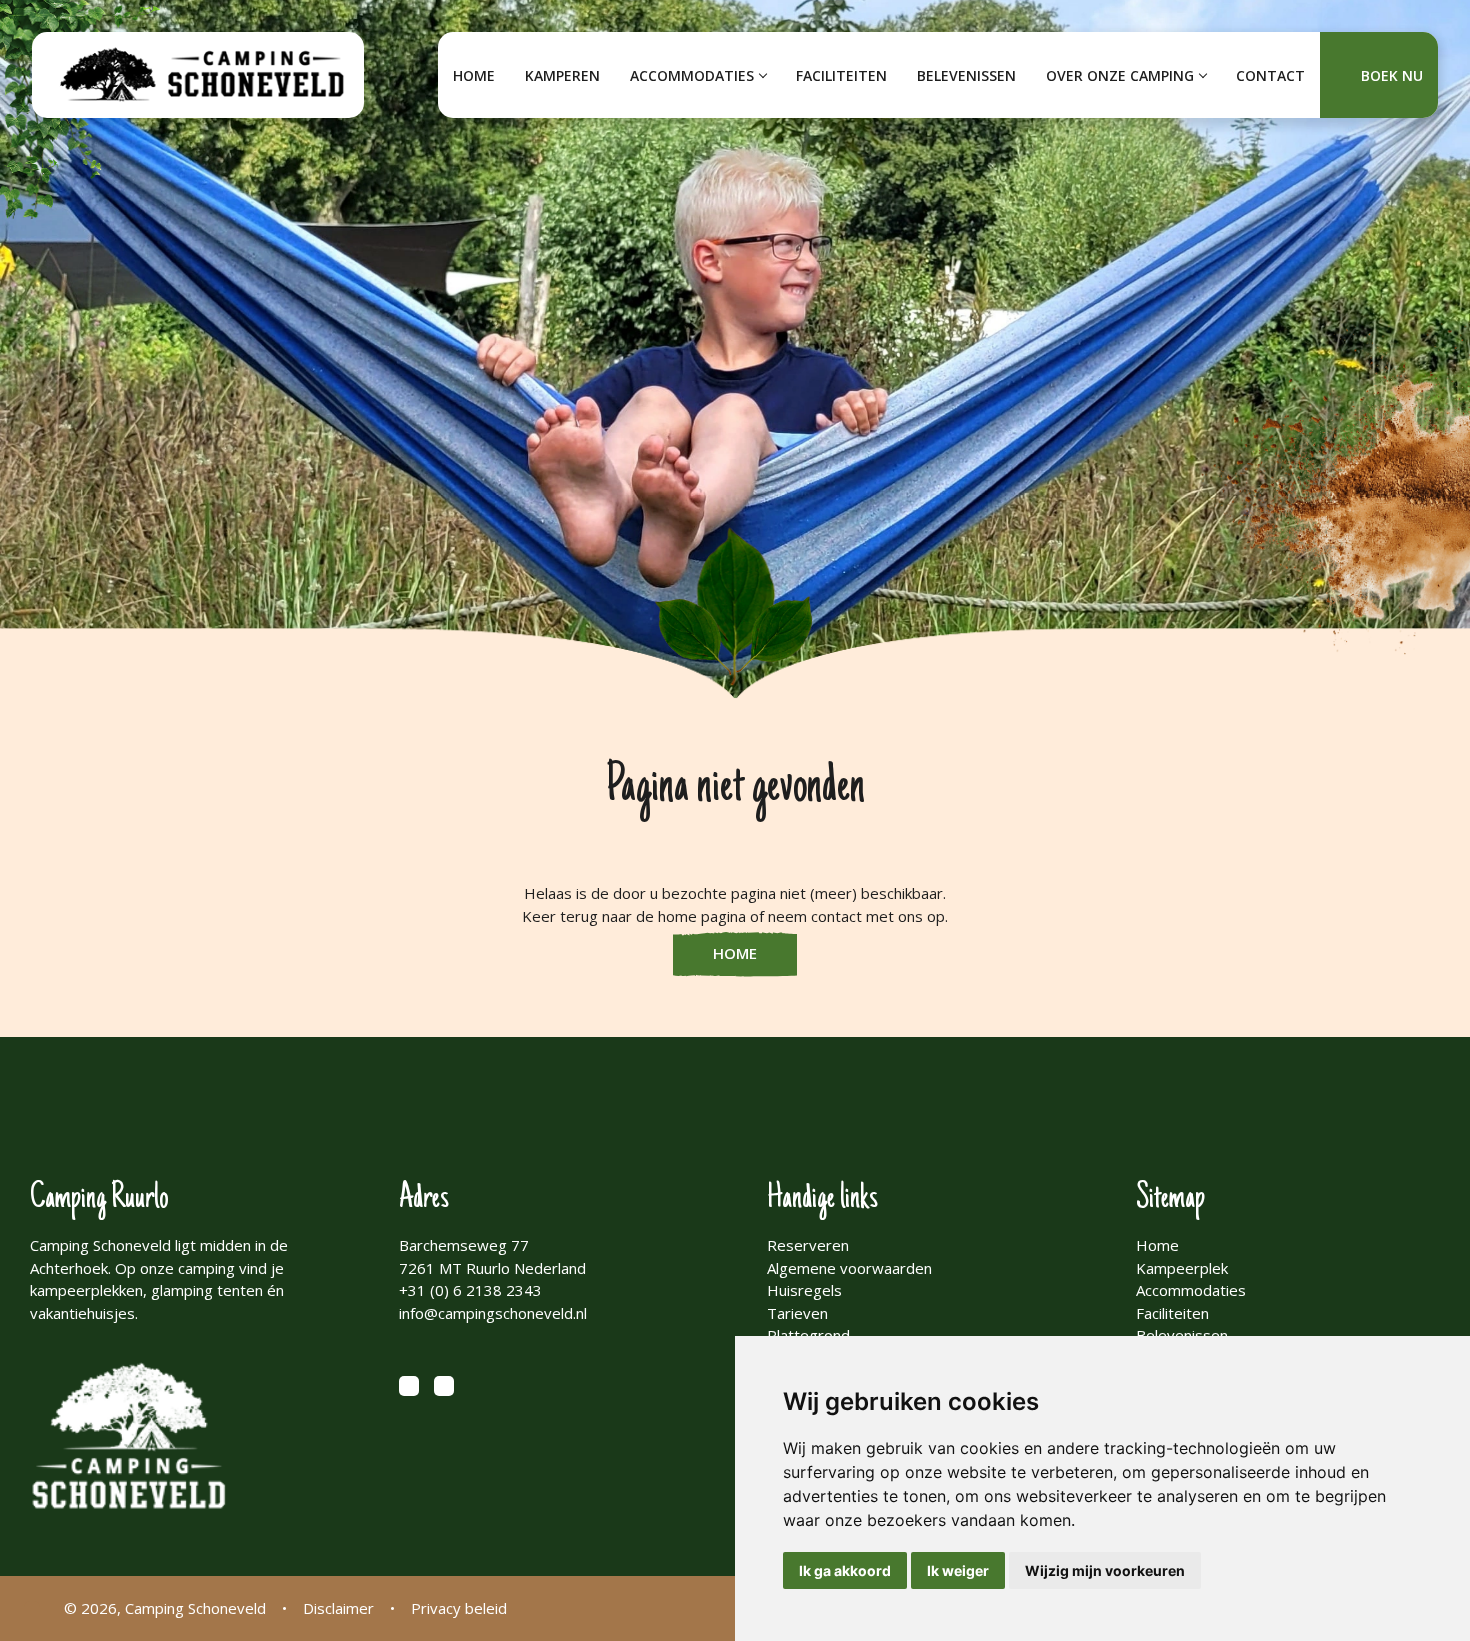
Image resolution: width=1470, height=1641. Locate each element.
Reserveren (808, 1245)
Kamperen (562, 75)
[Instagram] (444, 1386)
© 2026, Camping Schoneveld (165, 1608)
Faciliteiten (841, 75)
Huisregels (804, 1290)
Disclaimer (338, 1608)
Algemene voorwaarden (849, 1268)
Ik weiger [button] (958, 1570)
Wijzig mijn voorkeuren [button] (1105, 1570)
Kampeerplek (1182, 1268)
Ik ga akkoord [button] (845, 1570)
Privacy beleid (459, 1608)
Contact (1270, 75)
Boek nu (1392, 75)
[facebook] (409, 1386)
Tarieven (797, 1313)
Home (474, 75)
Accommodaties (692, 75)
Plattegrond (808, 1335)
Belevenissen (966, 75)
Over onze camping (1120, 75)
